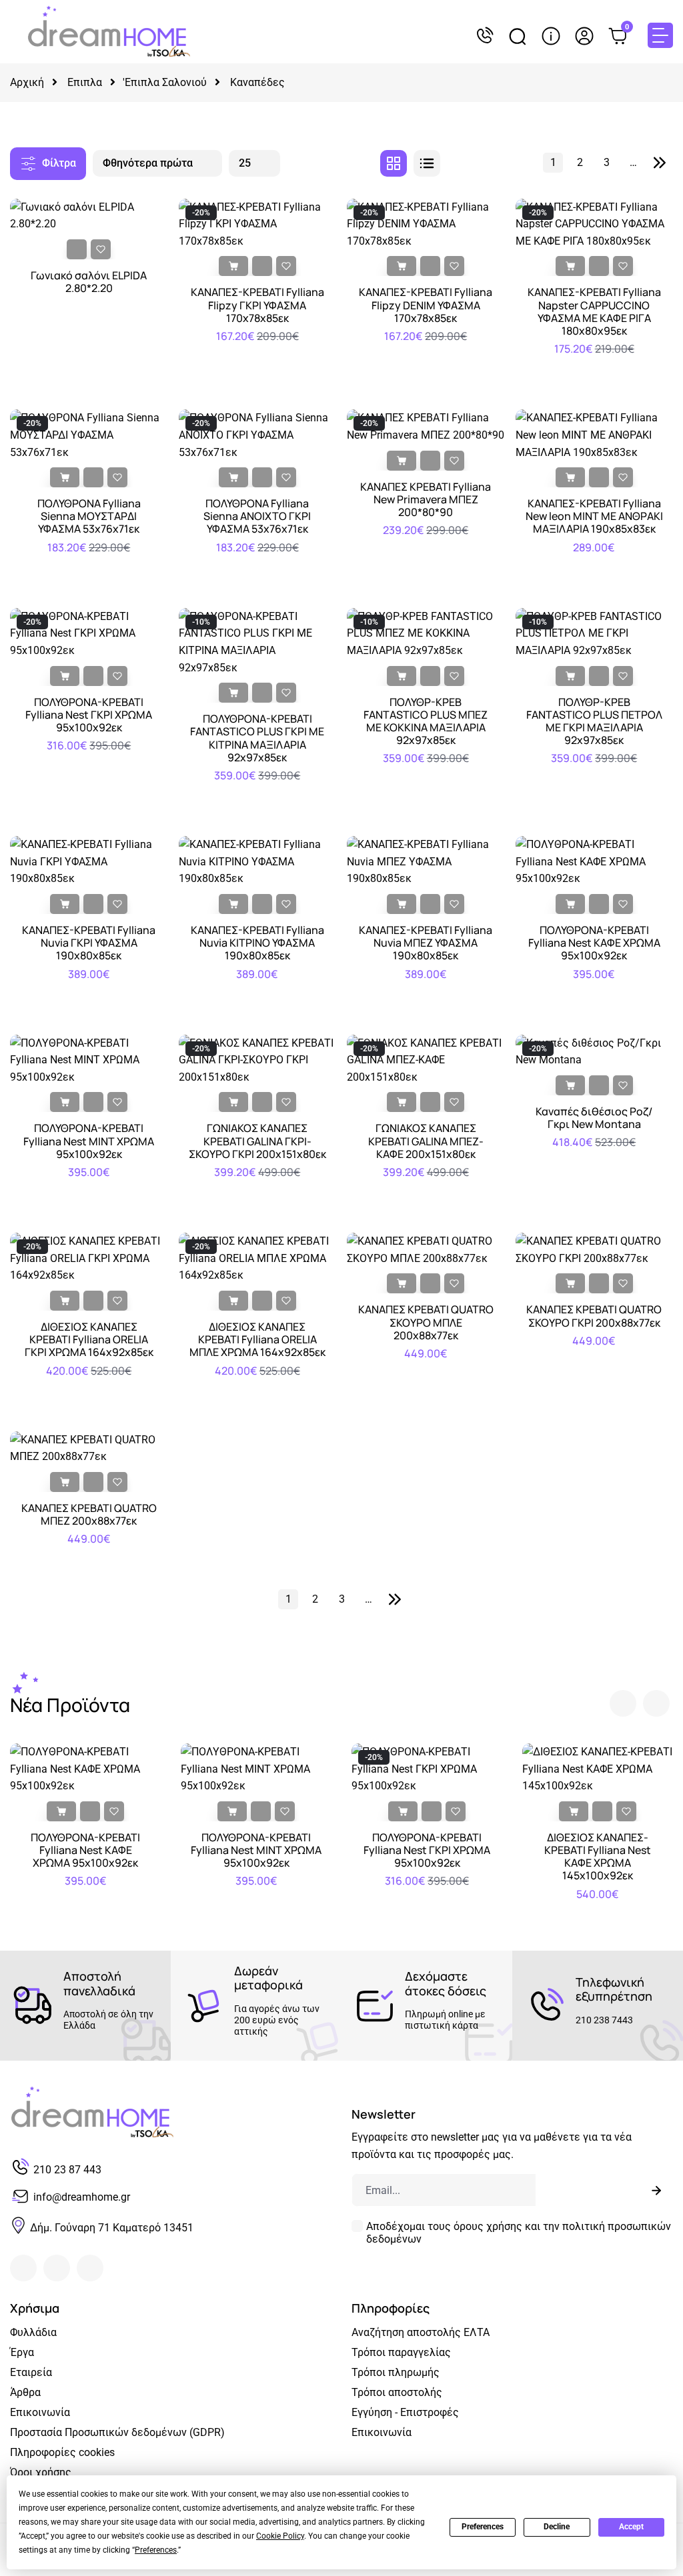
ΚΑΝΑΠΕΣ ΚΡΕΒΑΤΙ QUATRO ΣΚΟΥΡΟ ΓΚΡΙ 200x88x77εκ (594, 1316)
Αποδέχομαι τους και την (519, 2233)
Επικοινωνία (40, 2412)
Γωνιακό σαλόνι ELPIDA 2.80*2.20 (89, 282)
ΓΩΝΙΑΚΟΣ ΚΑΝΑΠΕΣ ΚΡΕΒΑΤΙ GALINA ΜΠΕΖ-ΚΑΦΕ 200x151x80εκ (426, 1141)
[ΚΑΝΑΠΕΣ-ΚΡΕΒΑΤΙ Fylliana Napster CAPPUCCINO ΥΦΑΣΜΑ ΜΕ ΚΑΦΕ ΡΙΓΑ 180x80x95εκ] (595, 223)
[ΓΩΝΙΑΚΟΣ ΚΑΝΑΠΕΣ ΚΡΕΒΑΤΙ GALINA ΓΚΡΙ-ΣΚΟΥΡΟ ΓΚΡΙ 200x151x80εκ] (258, 1059)
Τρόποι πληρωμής (396, 2372)
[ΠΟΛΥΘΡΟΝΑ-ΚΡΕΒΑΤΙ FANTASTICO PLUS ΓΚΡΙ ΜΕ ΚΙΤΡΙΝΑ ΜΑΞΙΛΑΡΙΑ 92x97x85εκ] (258, 641)
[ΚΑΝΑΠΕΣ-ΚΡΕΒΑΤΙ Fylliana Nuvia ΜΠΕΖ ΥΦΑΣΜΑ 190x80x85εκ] (426, 861)
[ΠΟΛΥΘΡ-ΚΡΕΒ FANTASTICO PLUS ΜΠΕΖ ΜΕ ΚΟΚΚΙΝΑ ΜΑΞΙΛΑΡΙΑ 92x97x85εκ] (426, 632)
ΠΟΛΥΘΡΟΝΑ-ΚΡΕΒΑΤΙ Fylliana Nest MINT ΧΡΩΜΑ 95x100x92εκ (89, 1141)
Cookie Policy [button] (280, 2536)
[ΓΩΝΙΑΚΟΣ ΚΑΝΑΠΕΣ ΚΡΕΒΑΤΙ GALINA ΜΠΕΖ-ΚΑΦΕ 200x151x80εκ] (426, 1059)
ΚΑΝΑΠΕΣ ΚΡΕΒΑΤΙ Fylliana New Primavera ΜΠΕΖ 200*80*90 (426, 500)
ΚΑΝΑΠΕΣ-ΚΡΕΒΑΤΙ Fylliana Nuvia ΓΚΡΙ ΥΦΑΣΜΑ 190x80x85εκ (89, 943)
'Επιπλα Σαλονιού (165, 82)
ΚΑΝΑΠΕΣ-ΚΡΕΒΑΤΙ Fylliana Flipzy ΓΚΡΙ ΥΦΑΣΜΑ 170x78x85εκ (257, 305)
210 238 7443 (604, 2020)
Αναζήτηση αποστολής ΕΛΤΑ (421, 2332)
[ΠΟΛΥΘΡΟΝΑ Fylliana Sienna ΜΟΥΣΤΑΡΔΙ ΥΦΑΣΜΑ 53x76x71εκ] (89, 434)
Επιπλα (85, 82)
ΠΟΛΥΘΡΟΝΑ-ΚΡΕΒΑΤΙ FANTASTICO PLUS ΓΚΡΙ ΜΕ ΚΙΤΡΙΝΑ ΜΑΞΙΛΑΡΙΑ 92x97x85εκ (257, 738)
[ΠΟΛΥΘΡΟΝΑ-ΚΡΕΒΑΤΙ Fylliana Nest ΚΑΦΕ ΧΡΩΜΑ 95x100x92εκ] (595, 861)
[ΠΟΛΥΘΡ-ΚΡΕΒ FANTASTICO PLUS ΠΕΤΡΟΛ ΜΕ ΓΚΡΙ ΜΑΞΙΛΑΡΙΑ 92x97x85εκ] (595, 632)
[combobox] (157, 163)
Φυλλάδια (33, 2332)
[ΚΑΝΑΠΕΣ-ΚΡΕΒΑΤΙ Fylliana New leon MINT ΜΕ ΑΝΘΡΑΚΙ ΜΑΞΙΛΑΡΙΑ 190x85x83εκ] (595, 434)
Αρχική (27, 82)
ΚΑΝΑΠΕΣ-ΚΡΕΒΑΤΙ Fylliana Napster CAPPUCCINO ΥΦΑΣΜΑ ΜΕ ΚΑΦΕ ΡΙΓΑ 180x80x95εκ (594, 312)
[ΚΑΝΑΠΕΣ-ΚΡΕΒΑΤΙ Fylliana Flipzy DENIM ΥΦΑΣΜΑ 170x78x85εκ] (426, 223)
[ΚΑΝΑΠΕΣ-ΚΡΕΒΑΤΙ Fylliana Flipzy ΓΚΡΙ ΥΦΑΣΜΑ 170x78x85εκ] (258, 223)
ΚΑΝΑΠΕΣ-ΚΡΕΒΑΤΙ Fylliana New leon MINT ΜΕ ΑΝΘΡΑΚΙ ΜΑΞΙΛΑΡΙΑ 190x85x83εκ (594, 516)
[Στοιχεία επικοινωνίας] (551, 36)
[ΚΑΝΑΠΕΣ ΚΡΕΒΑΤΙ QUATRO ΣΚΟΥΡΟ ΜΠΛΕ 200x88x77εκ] (426, 1249)
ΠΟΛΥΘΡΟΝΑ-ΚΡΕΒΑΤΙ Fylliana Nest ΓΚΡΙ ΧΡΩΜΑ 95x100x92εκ (89, 715)
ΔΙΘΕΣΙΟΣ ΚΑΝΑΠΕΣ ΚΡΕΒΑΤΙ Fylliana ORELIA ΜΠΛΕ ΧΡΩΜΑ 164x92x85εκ (257, 1340)
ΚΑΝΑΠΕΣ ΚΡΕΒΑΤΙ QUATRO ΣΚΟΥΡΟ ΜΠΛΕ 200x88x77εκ (426, 1322)
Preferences (483, 2527)
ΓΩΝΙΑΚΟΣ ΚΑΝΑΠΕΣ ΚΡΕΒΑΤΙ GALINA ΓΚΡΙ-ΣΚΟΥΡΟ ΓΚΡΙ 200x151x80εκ (257, 1141)
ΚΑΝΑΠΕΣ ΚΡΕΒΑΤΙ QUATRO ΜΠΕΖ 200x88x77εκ (89, 1515)
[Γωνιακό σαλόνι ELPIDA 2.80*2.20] (89, 214)
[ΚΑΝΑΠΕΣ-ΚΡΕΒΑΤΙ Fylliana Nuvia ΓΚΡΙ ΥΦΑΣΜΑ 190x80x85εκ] (89, 861)
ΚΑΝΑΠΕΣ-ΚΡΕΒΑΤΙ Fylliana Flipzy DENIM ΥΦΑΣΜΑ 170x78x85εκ (426, 305)
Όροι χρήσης (41, 2472)
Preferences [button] (156, 2550)
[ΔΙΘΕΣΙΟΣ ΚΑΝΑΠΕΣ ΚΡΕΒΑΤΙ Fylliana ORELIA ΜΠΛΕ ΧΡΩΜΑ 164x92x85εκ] (258, 1258)
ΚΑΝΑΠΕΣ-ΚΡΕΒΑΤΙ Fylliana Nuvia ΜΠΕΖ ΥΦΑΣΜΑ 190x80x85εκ (426, 943)
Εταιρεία (31, 2372)
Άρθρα (25, 2392)
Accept (631, 2527)
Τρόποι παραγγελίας (401, 2352)
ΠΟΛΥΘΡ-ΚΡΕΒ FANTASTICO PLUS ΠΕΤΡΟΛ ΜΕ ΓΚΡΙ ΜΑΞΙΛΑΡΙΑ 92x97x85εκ (594, 722)
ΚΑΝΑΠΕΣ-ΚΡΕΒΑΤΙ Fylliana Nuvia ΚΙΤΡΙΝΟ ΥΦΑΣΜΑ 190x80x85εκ (257, 943)
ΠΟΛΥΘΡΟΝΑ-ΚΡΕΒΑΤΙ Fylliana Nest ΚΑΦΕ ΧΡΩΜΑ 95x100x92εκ (594, 943)
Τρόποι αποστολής (397, 2392)
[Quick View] (77, 249)
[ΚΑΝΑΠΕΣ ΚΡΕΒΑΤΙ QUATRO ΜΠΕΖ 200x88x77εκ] (89, 1448)
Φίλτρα (59, 163)
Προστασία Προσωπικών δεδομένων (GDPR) (117, 2432)
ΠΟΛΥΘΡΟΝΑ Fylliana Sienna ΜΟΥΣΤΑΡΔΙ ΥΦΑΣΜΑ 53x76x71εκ (89, 516)
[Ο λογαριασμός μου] (584, 36)
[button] (623, 1703)
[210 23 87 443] (484, 36)
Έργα (22, 2352)
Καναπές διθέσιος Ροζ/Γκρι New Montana (594, 1118)
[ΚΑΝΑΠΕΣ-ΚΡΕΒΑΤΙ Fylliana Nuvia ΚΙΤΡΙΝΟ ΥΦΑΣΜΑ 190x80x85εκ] (258, 861)
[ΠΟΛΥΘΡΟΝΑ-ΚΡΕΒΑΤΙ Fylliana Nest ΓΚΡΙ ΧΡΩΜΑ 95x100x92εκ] (89, 632)
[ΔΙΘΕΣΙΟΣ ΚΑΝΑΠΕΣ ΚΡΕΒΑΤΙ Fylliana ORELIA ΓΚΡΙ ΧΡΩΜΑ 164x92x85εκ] (89, 1258)
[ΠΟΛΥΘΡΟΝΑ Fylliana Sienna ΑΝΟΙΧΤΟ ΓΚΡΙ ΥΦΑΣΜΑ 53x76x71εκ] (258, 434)
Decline (557, 2527)
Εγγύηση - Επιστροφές (405, 2412)
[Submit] (656, 2190)
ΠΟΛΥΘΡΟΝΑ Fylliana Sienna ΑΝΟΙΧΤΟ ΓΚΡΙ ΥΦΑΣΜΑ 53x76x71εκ (257, 516)
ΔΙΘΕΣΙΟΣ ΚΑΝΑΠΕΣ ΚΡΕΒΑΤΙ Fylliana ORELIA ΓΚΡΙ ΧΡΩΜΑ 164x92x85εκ (89, 1340)
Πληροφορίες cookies (62, 2452)
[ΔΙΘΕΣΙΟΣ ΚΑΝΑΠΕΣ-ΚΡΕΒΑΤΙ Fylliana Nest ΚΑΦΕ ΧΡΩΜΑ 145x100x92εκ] (598, 1768)
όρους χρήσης (488, 2226)
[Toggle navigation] (660, 35)
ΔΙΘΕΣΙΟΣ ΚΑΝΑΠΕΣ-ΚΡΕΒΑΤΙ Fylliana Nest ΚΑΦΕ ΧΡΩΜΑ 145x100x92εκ (598, 1857)
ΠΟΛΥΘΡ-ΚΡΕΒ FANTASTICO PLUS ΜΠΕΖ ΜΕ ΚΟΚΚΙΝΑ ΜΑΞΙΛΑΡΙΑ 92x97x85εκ (426, 722)
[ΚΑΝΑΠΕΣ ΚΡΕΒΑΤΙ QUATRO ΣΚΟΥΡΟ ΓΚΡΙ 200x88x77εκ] (595, 1249)
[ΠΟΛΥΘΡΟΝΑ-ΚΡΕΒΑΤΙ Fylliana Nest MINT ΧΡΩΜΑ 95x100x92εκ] (89, 1059)
